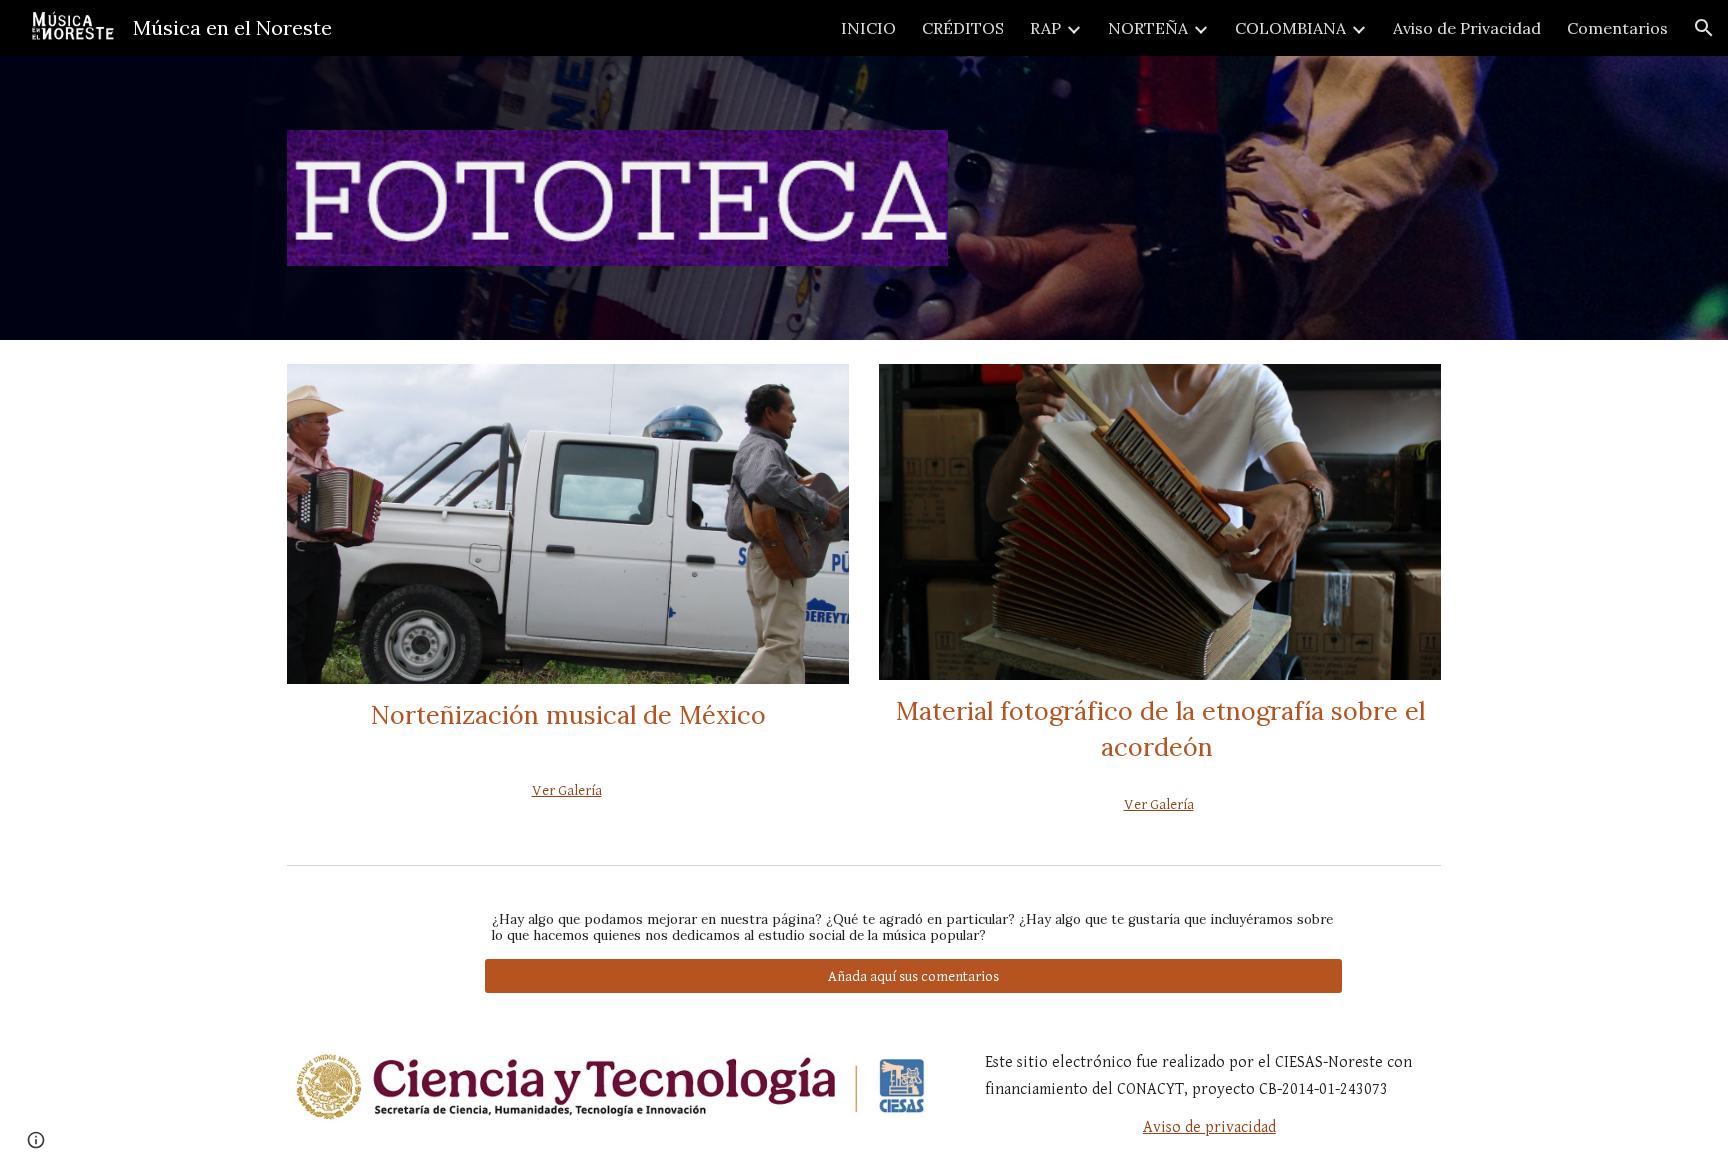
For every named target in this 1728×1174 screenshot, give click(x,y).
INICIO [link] (868, 28)
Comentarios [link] (1617, 28)
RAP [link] (1045, 28)
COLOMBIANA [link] (1290, 28)
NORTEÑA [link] (1148, 28)
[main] (568, 724)
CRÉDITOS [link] (963, 28)
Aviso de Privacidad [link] (1467, 28)
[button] (1704, 28)
